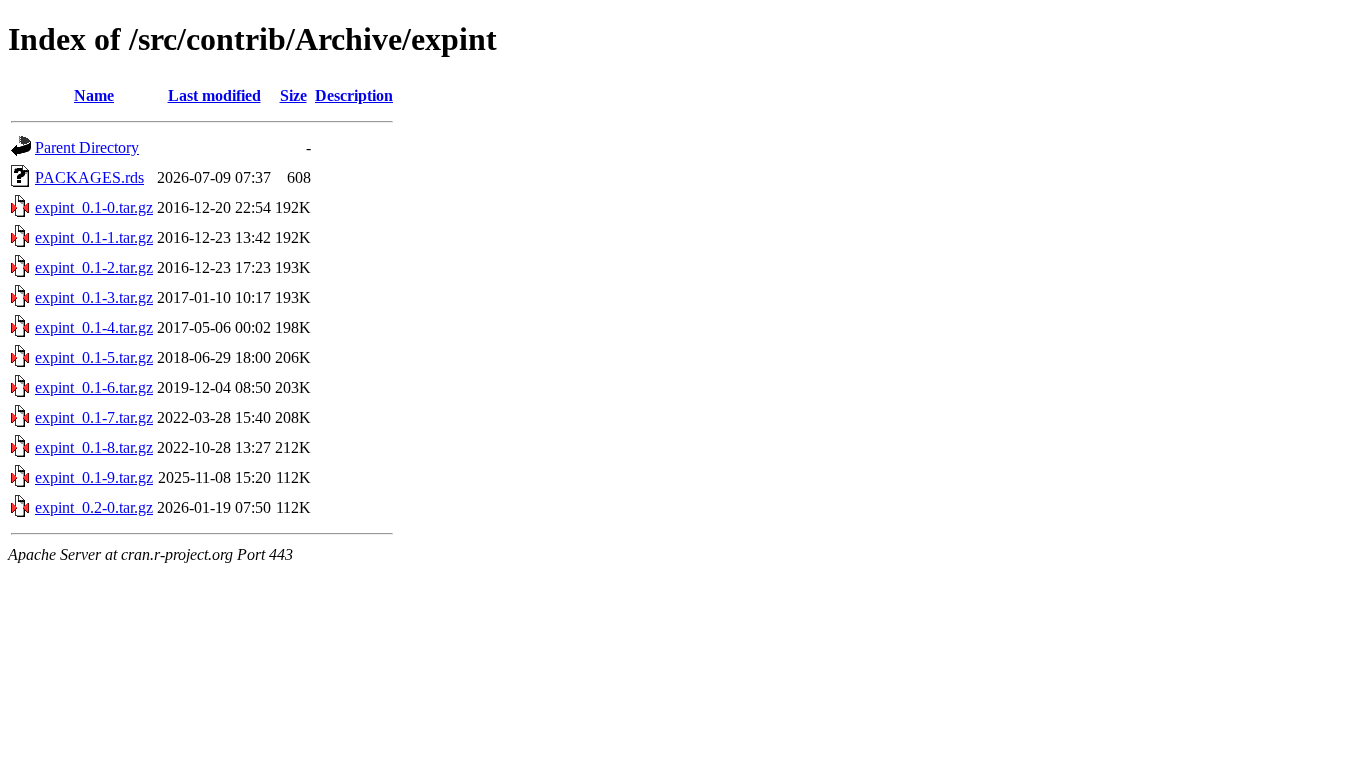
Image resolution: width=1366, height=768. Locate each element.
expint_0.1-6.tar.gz (94, 387)
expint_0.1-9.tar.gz (94, 477)
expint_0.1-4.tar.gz (94, 327)
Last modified (214, 95)
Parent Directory (87, 147)
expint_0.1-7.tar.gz (94, 417)
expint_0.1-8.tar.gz (94, 447)
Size (293, 95)
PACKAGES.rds (89, 177)
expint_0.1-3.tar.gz (94, 297)
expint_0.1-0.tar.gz (94, 207)
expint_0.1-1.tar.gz (94, 237)
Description (354, 95)
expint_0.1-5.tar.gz (94, 357)
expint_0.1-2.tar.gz (94, 267)
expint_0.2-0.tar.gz (94, 507)
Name (94, 95)
